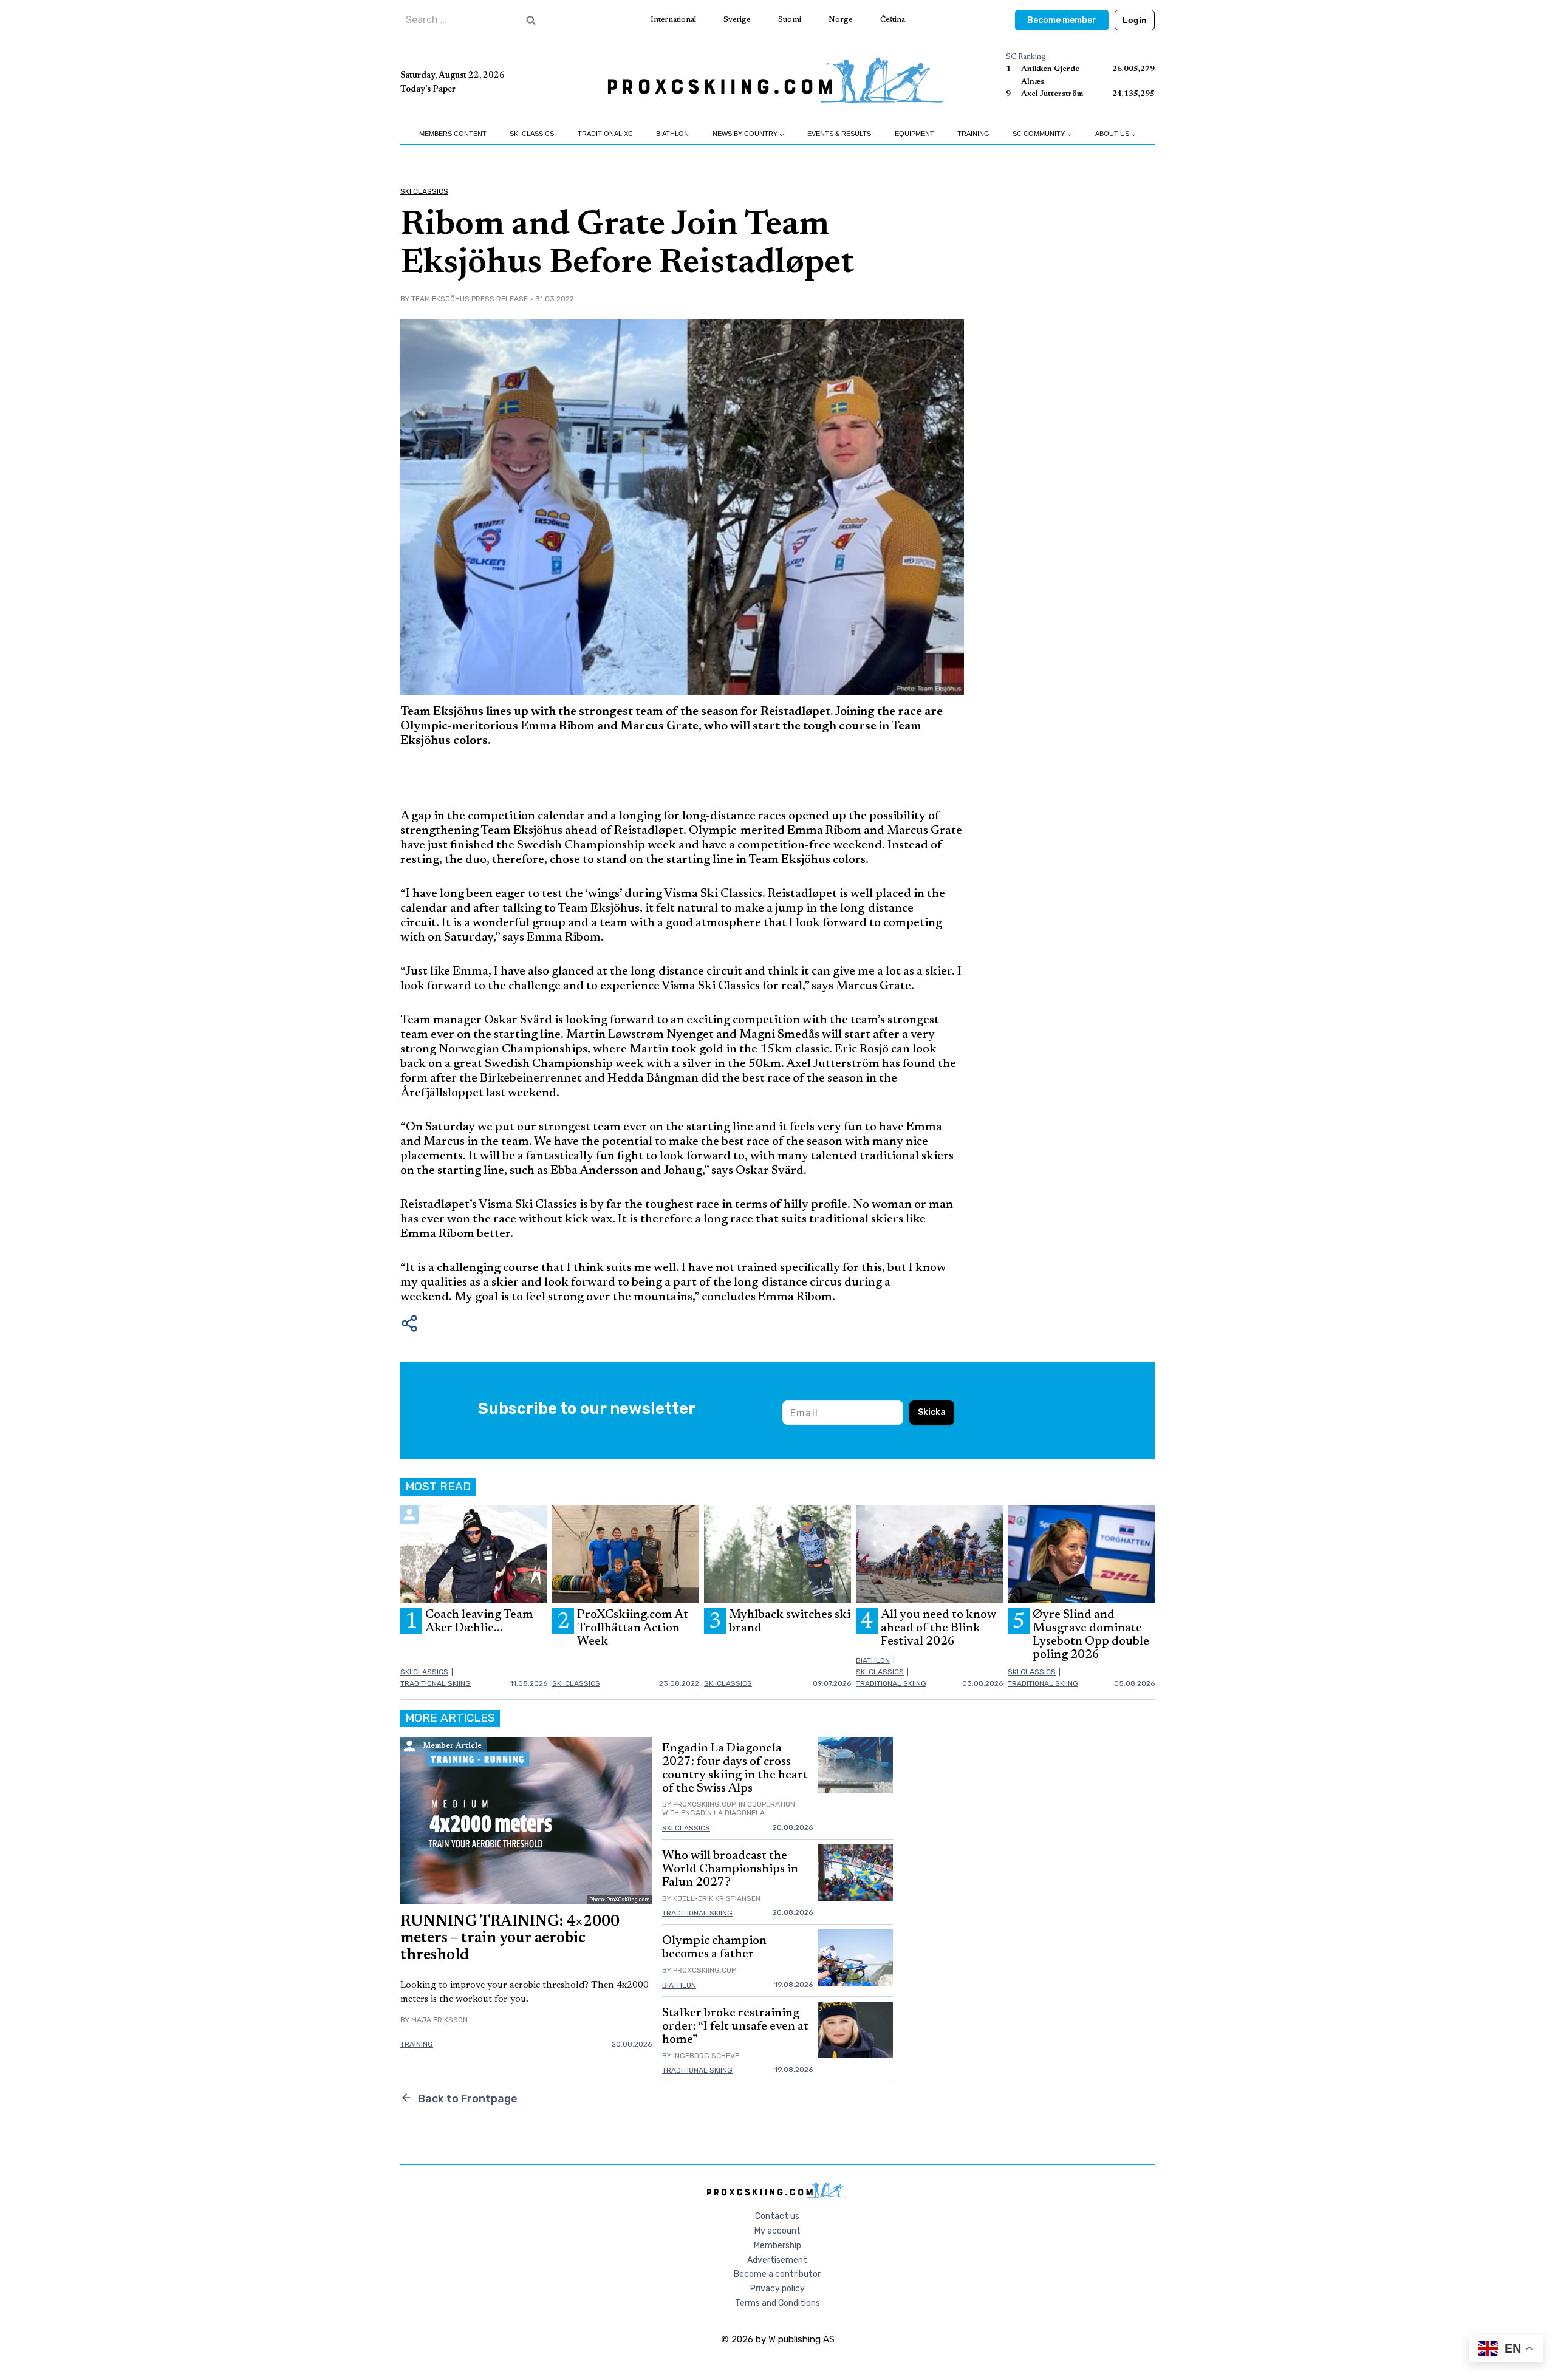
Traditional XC (605, 134)
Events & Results (839, 134)
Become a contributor (777, 2274)
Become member (1062, 20)
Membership (777, 2245)
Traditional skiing (436, 1683)
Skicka (932, 1412)
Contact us (777, 2216)
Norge (840, 20)
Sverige (737, 20)
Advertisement (777, 2260)
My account (777, 2231)
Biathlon (672, 134)
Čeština (893, 20)
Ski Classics (532, 134)
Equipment (914, 134)
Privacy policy (777, 2289)
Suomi (790, 20)
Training (973, 134)
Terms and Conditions (777, 2303)
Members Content (453, 134)
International (673, 20)
